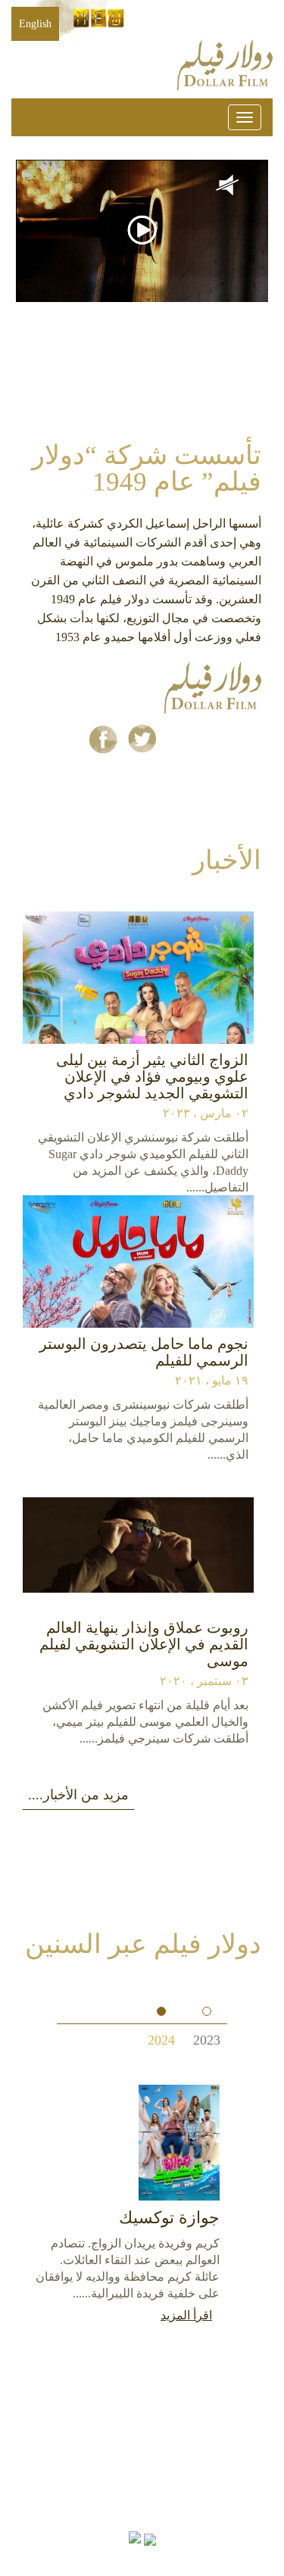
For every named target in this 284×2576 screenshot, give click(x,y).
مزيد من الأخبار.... (78, 1795)
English (35, 24)
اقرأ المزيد (186, 2315)
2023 (207, 2037)
